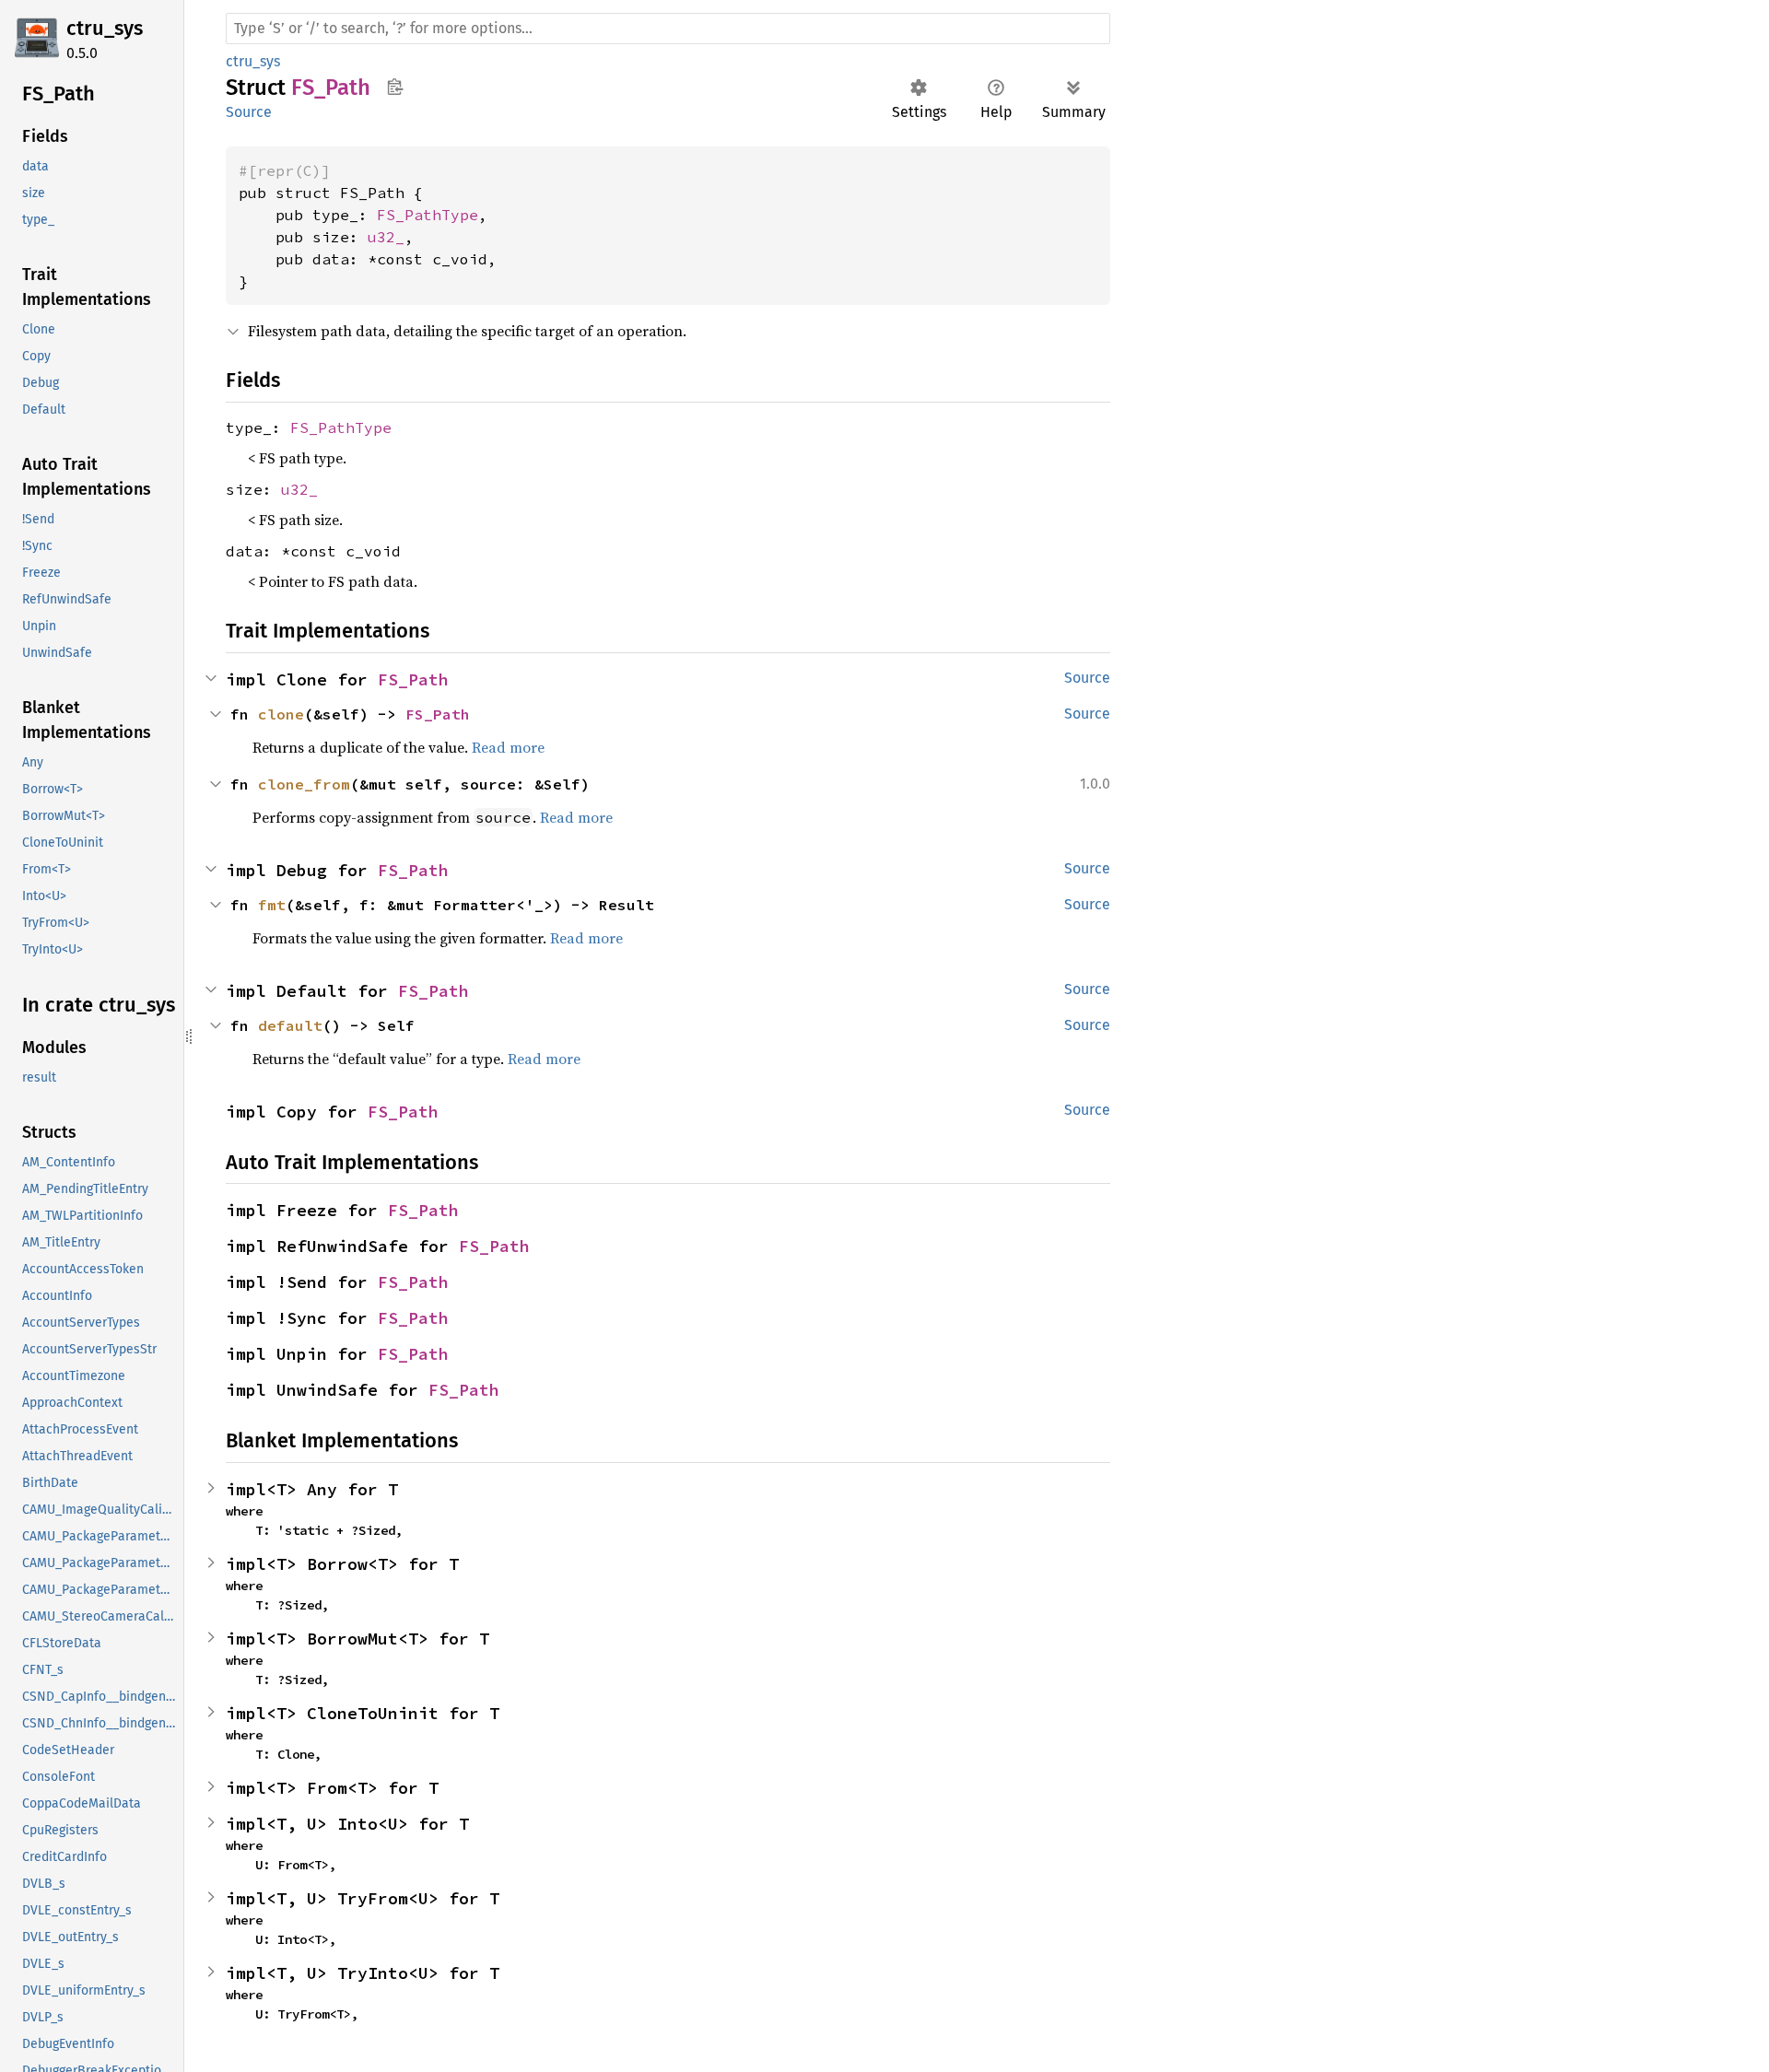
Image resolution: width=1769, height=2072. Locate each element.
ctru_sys (105, 28)
